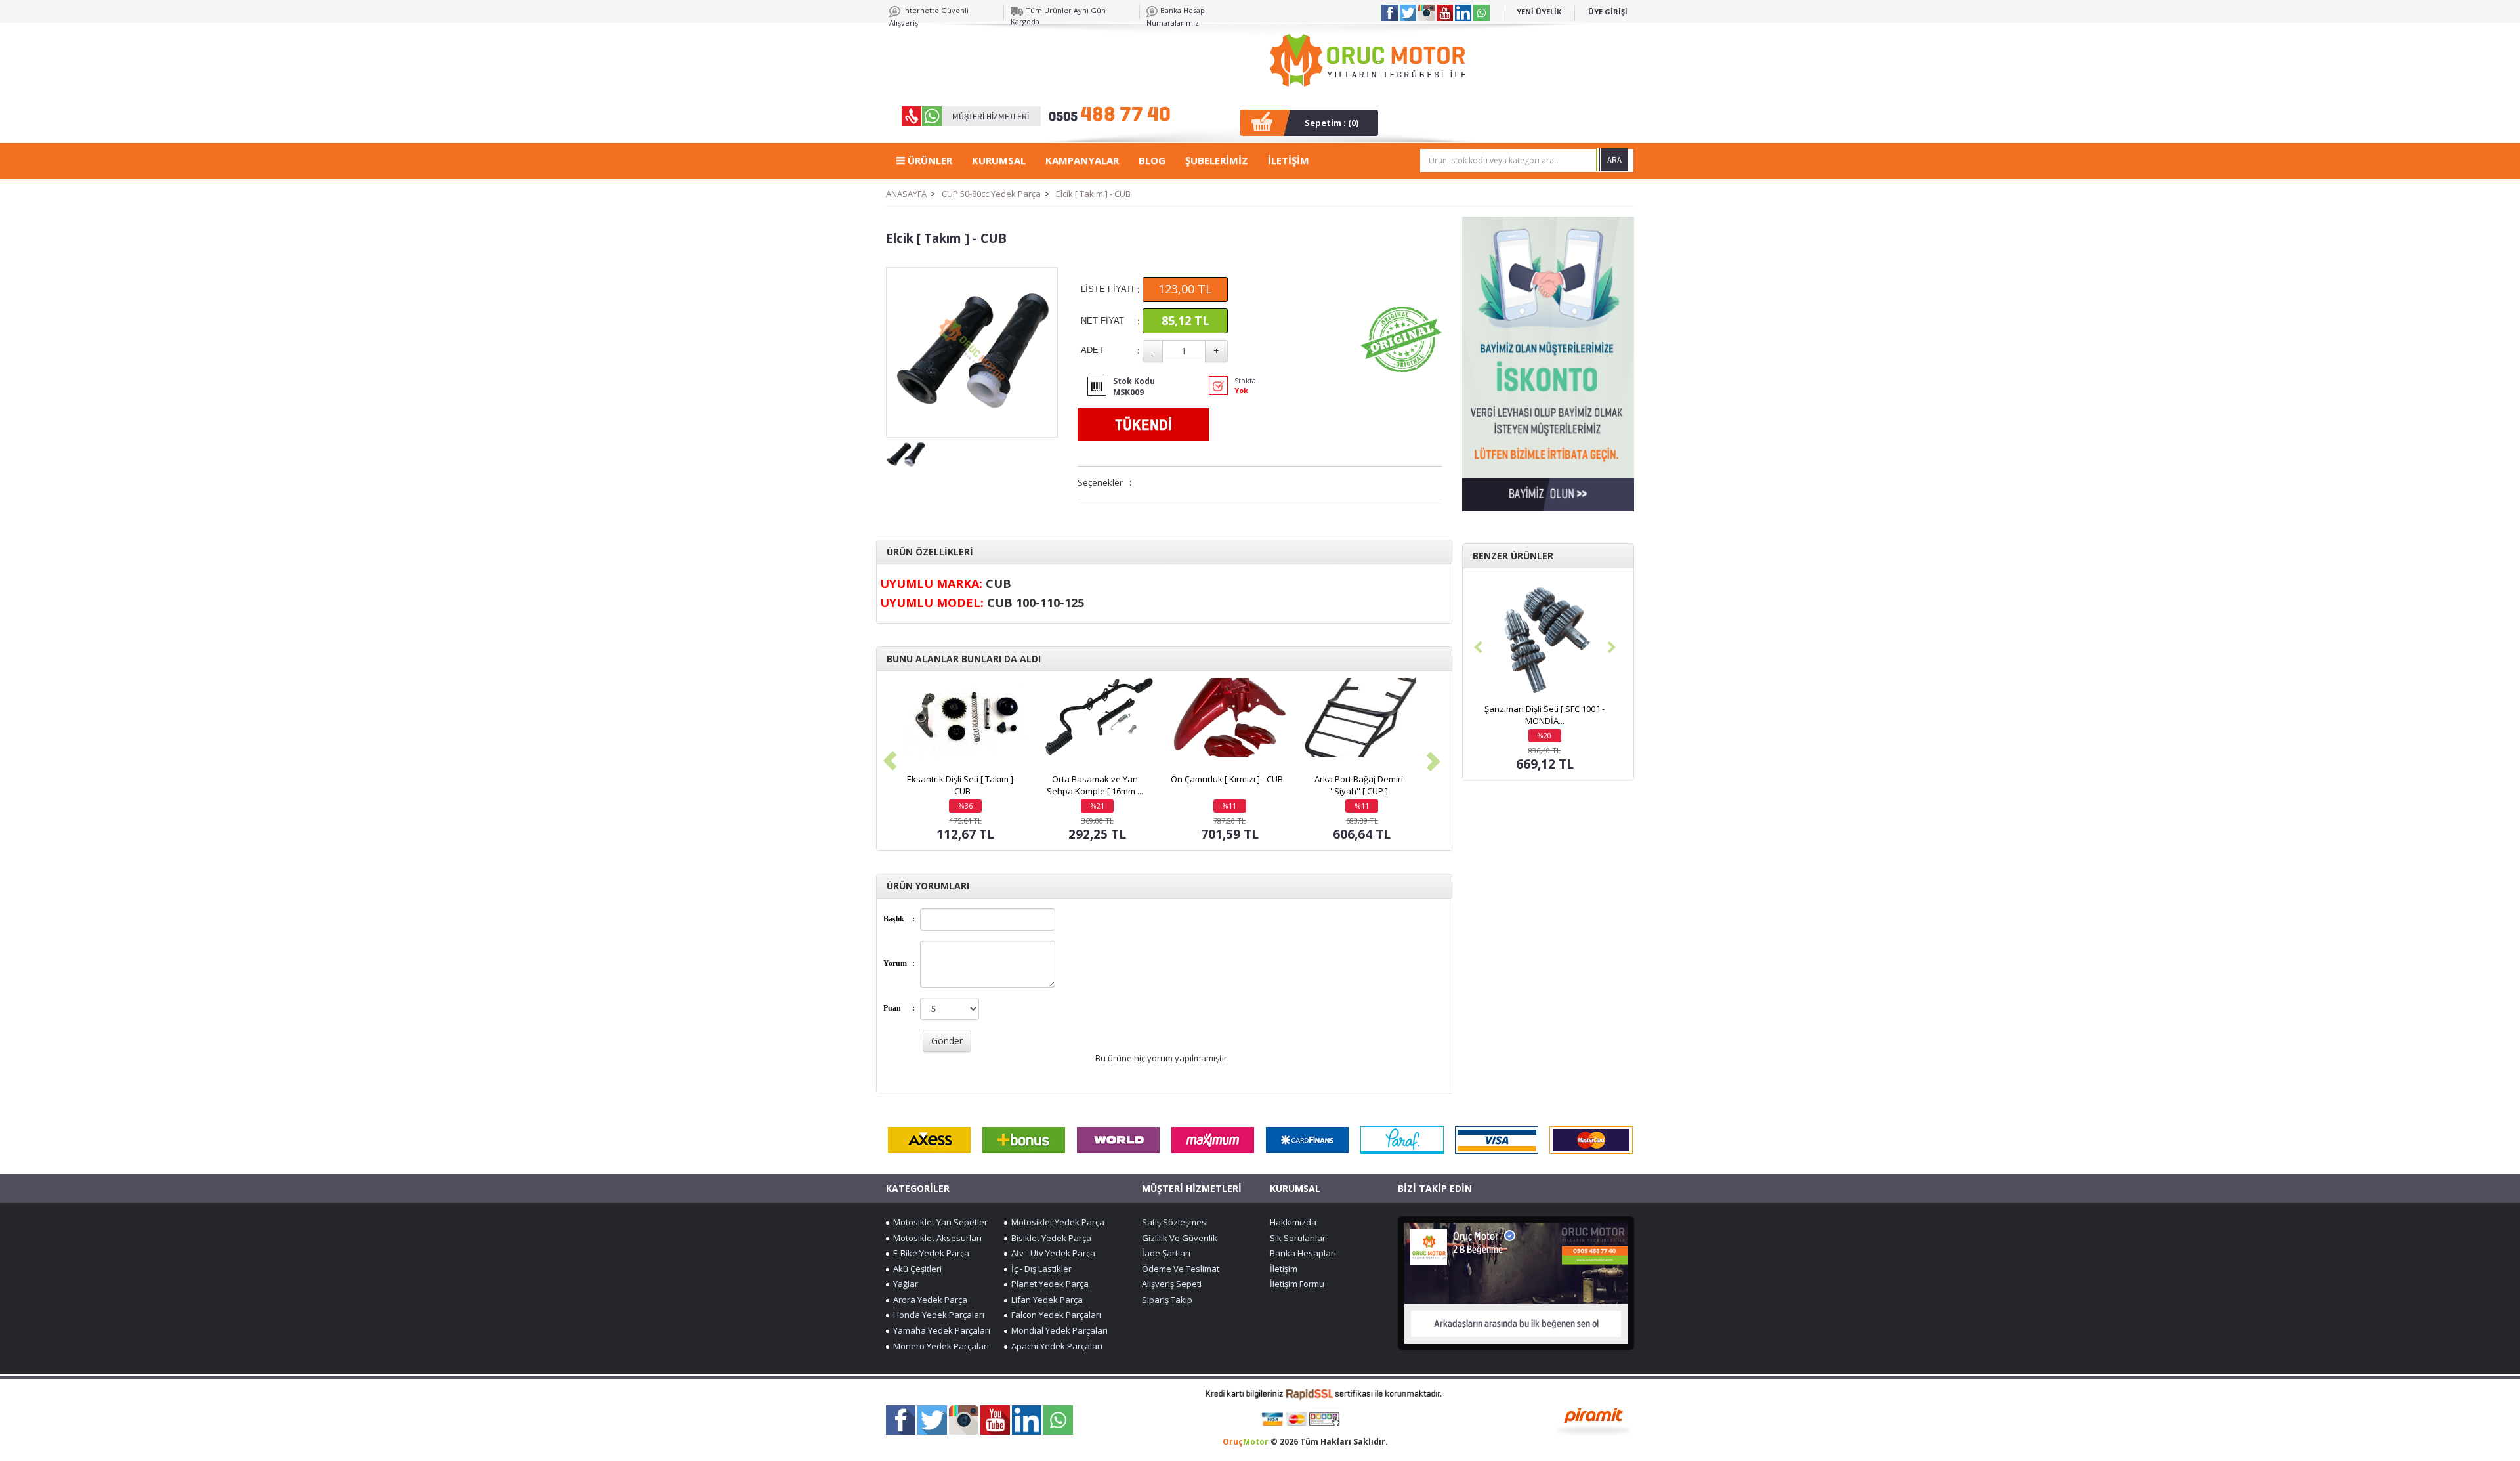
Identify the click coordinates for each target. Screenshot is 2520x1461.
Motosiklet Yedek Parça (1056, 1222)
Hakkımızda (1293, 1222)
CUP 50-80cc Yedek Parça (991, 194)
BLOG (1152, 160)
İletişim (1284, 1269)
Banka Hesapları (1303, 1253)
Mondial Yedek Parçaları (1058, 1330)
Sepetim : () (1332, 123)
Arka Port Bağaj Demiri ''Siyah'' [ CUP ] (1359, 785)
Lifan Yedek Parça (1045, 1300)
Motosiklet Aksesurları (935, 1238)
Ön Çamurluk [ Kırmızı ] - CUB (1227, 779)
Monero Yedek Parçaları (939, 1346)
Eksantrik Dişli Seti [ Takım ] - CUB (962, 785)
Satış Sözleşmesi (1175, 1222)
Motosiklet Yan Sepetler (938, 1222)
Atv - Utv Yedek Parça (1051, 1253)
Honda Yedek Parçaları (937, 1315)
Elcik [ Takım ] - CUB (1093, 194)
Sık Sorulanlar (1298, 1238)
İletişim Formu (1297, 1284)
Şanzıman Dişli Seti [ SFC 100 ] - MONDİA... (1544, 715)
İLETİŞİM (1289, 160)
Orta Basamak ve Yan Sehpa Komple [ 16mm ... (1095, 785)
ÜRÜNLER (929, 160)
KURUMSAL (999, 160)
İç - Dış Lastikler (1039, 1269)
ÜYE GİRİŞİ (1608, 11)
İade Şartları (1166, 1253)
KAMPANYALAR (1082, 160)
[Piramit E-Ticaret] (1594, 1420)
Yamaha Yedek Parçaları (940, 1330)
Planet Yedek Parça (1048, 1284)
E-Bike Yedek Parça (929, 1253)
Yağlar (904, 1284)
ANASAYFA (906, 194)
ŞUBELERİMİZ (1217, 160)
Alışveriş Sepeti (1172, 1284)
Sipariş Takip (1167, 1300)
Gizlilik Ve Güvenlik (1180, 1238)
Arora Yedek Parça (928, 1300)
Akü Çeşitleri (915, 1269)
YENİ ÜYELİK (1539, 11)
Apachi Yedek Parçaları (1055, 1346)
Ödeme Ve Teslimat (1181, 1269)
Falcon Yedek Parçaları (1054, 1315)
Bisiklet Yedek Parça (1049, 1238)
